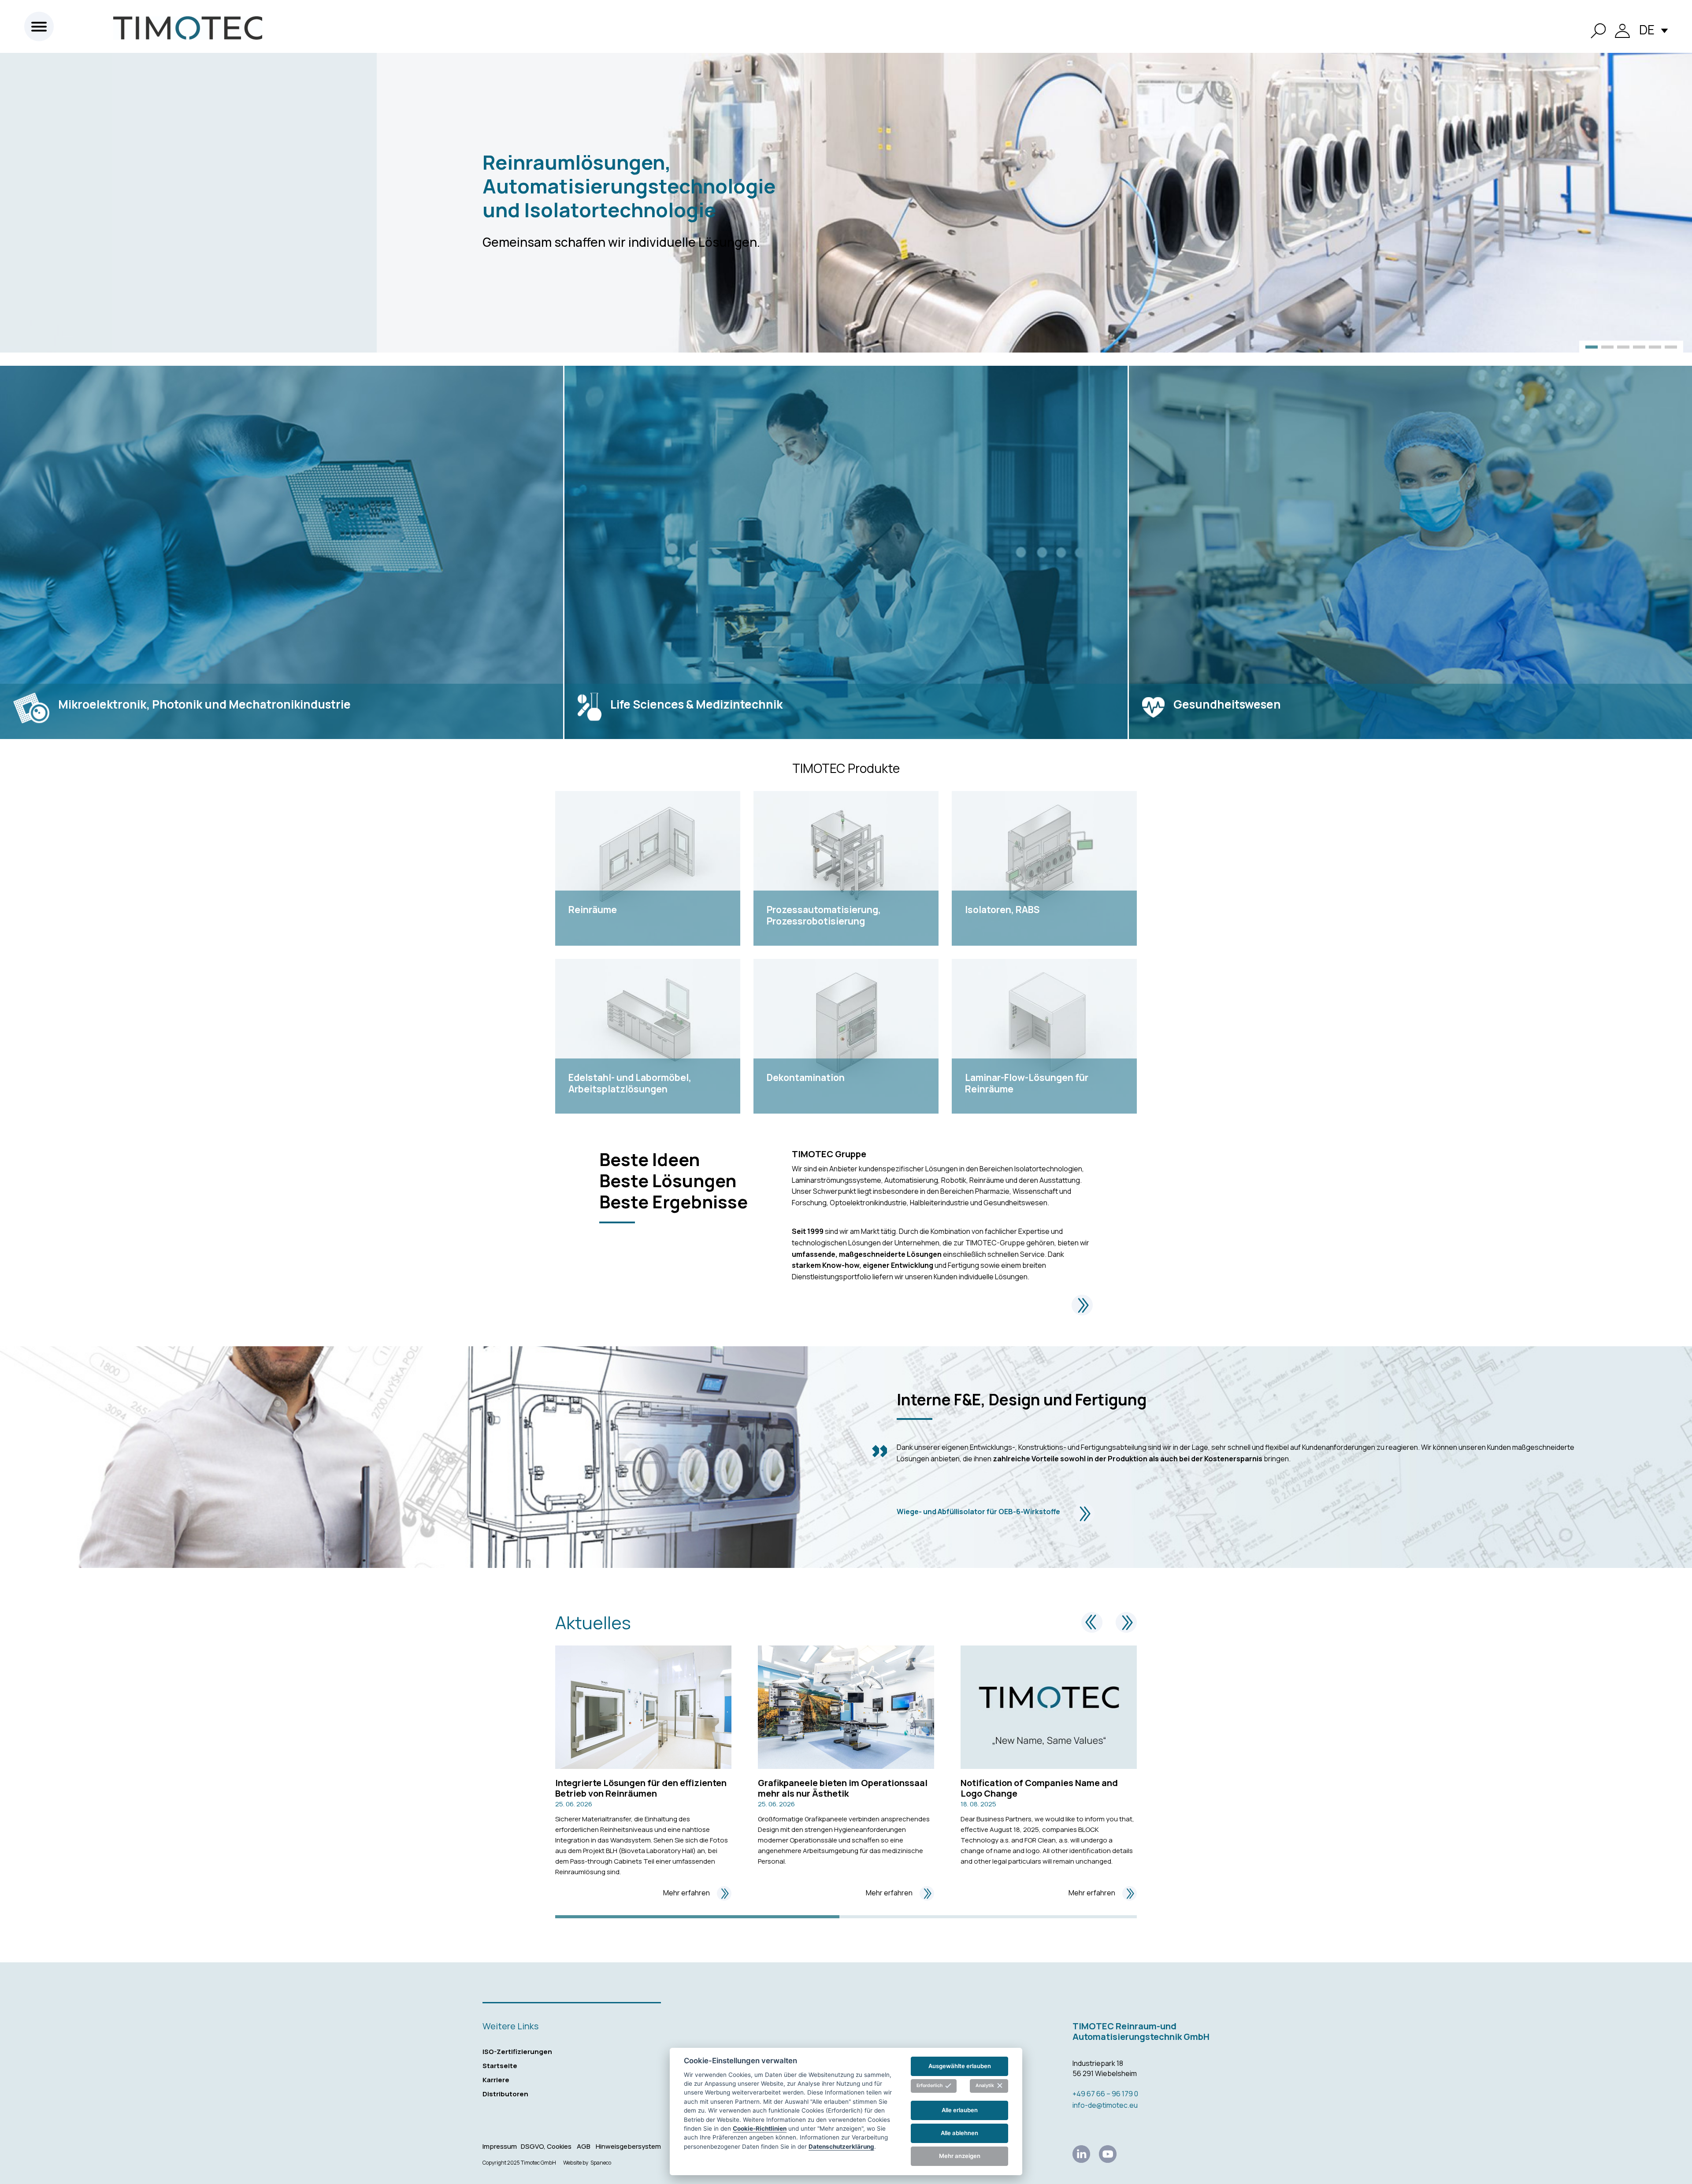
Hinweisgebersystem (628, 2146)
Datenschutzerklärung (841, 2146)
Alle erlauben (960, 2110)
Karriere (496, 2080)
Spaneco (601, 2163)
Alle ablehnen (959, 2133)
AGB (584, 2146)
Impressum (500, 2146)
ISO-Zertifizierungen (517, 2052)
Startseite (500, 2066)
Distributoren (505, 2094)
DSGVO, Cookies (546, 2146)
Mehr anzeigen (960, 2156)
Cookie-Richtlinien (760, 2128)
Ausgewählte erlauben (960, 2066)
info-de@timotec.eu (1105, 2105)
